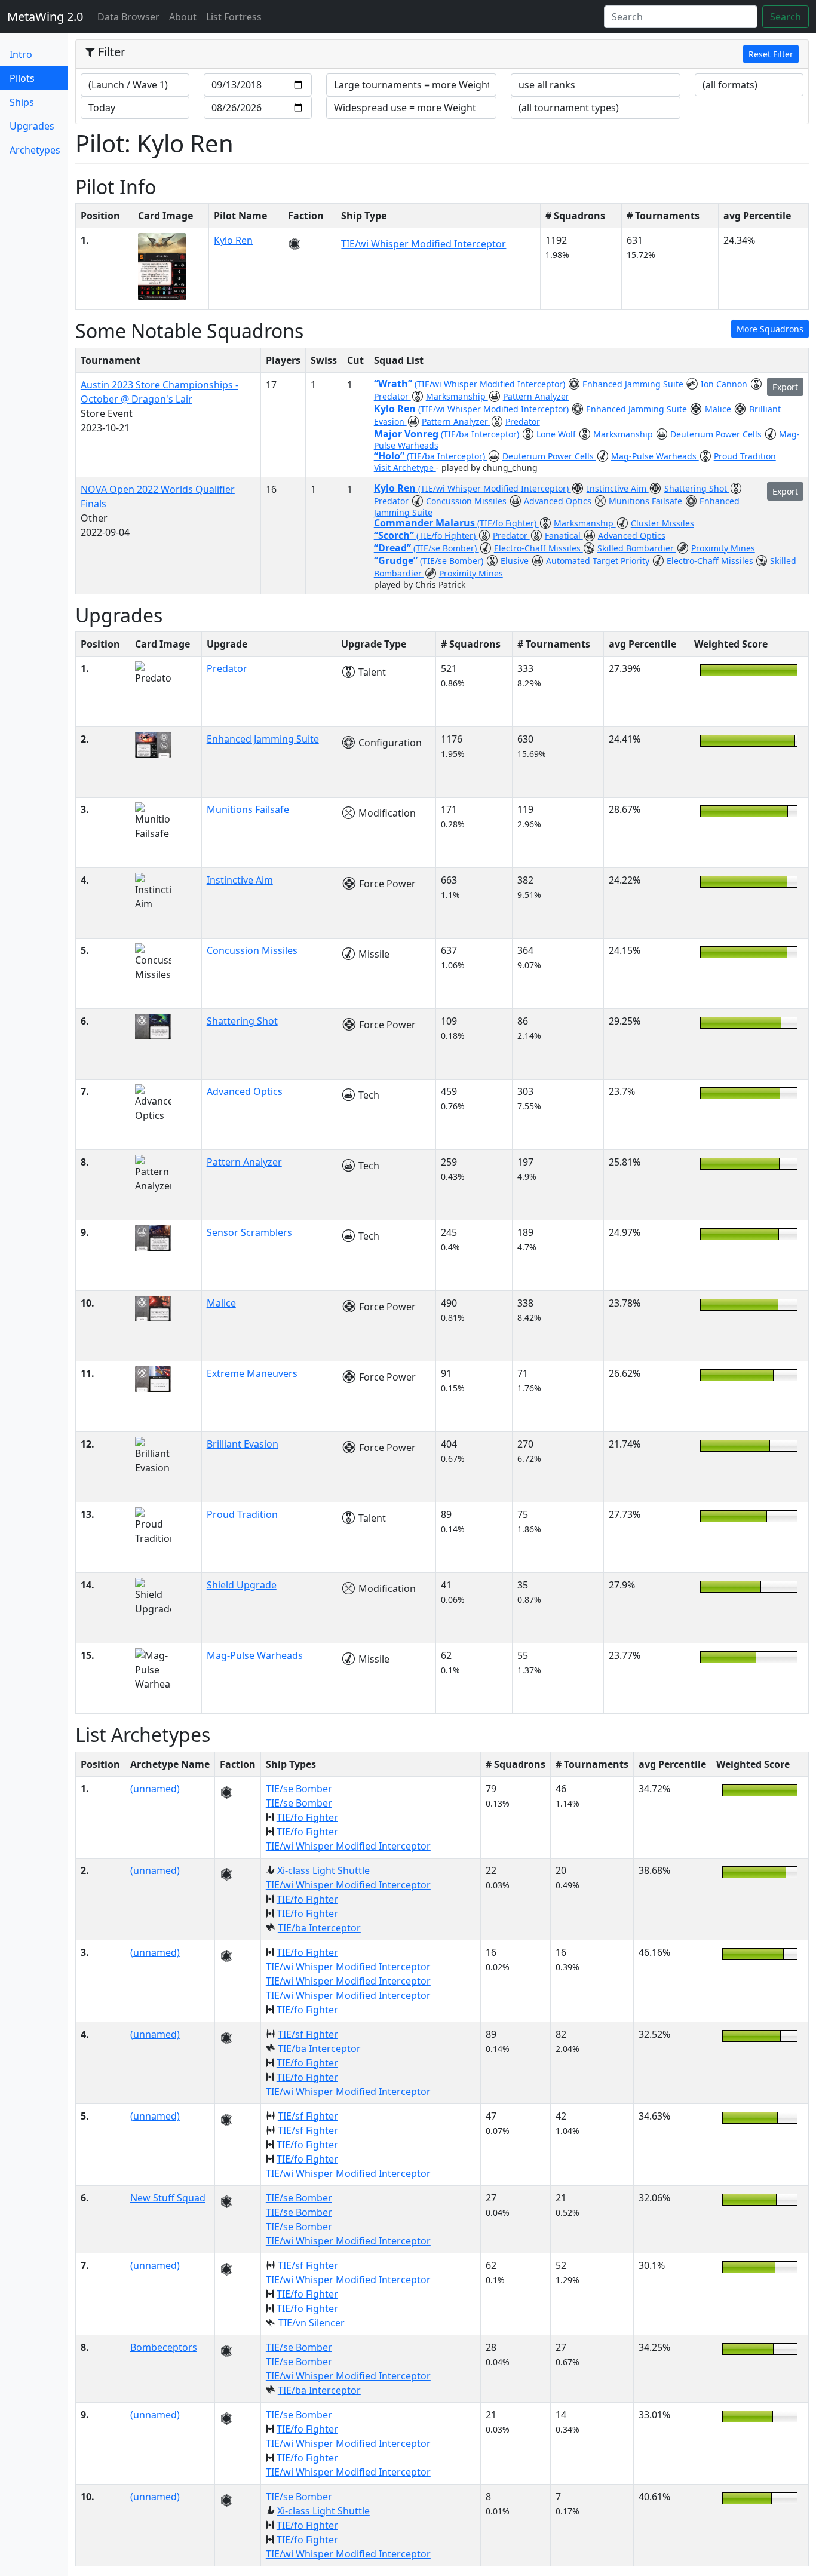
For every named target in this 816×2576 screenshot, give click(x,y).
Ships (22, 102)
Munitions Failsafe (647, 501)
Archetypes (35, 150)
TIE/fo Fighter (307, 1817)
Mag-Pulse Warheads (655, 456)
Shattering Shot (697, 488)
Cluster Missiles (662, 523)
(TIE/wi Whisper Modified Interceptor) (491, 384)
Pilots (39, 78)
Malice (719, 409)
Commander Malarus (426, 523)
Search (786, 17)
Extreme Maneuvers (252, 1373)
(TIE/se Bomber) (446, 548)
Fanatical (564, 536)
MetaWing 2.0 (45, 16)
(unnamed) (155, 1789)
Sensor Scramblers (249, 1232)
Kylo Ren (233, 240)
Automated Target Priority (599, 561)
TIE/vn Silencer (312, 2323)
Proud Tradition (745, 456)
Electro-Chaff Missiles (539, 548)
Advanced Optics (559, 501)
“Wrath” (394, 384)
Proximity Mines (723, 548)
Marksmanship (457, 396)
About (183, 17)
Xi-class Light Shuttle (323, 1870)
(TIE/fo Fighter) (508, 523)
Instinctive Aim (618, 488)
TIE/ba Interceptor (319, 1928)
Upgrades (32, 126)
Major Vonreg (407, 434)
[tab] (442, 54)
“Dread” (394, 548)
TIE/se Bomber (299, 1789)
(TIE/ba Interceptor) (481, 434)
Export (785, 387)
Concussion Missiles (467, 501)
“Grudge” (397, 560)
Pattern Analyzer (536, 396)
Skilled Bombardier (637, 548)
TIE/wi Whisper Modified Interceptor (424, 244)
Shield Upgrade (242, 1585)
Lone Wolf (557, 434)
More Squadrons (770, 329)
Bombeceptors (164, 2347)
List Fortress (234, 17)
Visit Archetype (405, 467)
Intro (21, 54)
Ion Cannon (725, 384)
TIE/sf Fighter (308, 2034)
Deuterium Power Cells (717, 434)
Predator (392, 396)
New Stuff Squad (168, 2198)
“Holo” (390, 456)
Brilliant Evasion (243, 1444)
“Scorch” (395, 535)
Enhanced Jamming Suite (634, 384)
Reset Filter (771, 54)
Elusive (516, 561)
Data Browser (131, 16)
